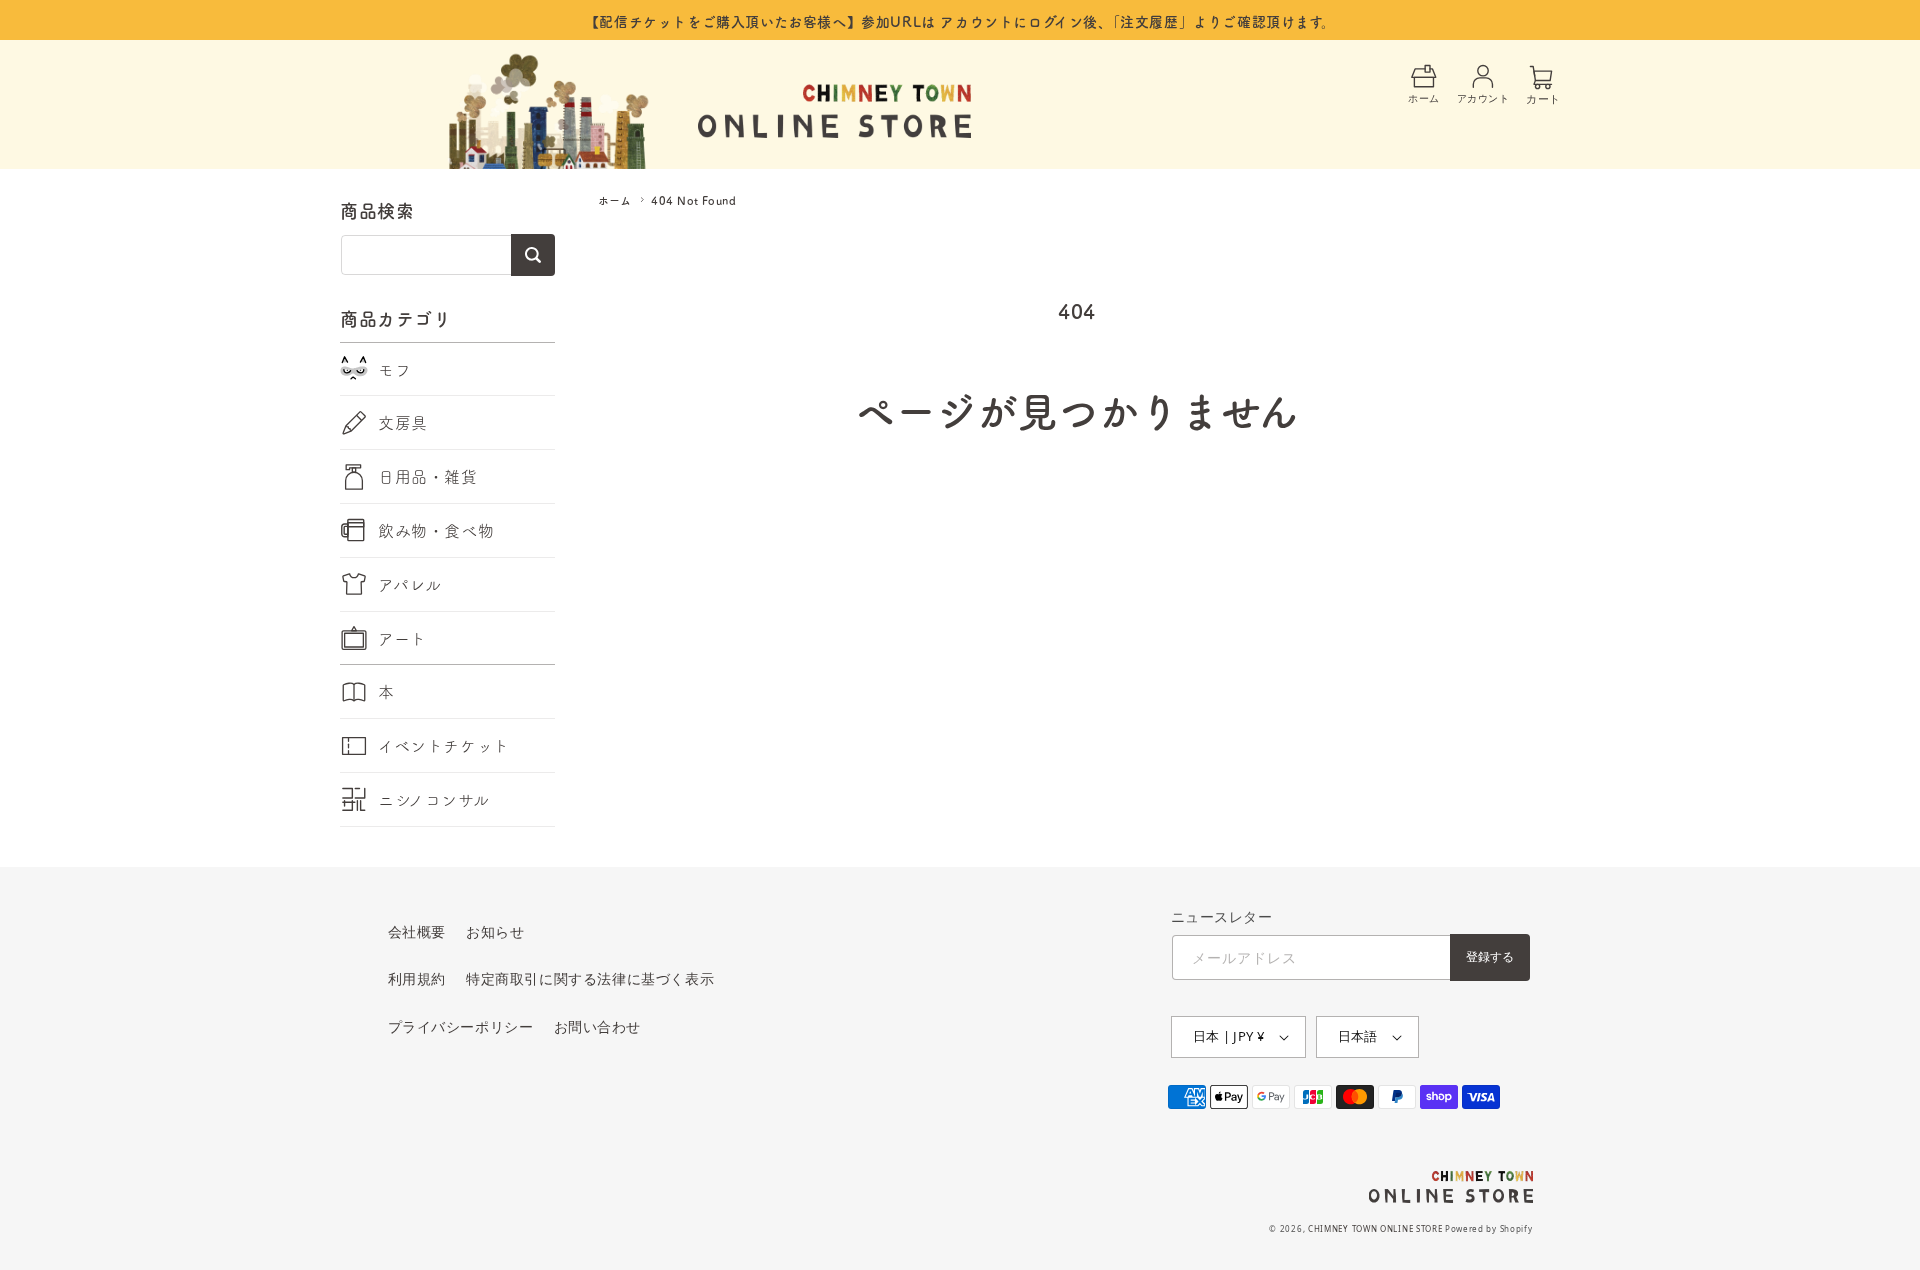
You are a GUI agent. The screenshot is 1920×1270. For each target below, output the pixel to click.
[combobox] (447, 255)
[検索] (533, 255)
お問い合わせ (598, 1026)
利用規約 (417, 978)
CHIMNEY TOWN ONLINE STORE (1375, 1228)
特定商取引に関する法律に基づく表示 (590, 978)
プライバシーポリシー (461, 1026)
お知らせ (495, 931)
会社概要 (417, 931)
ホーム (614, 200)
